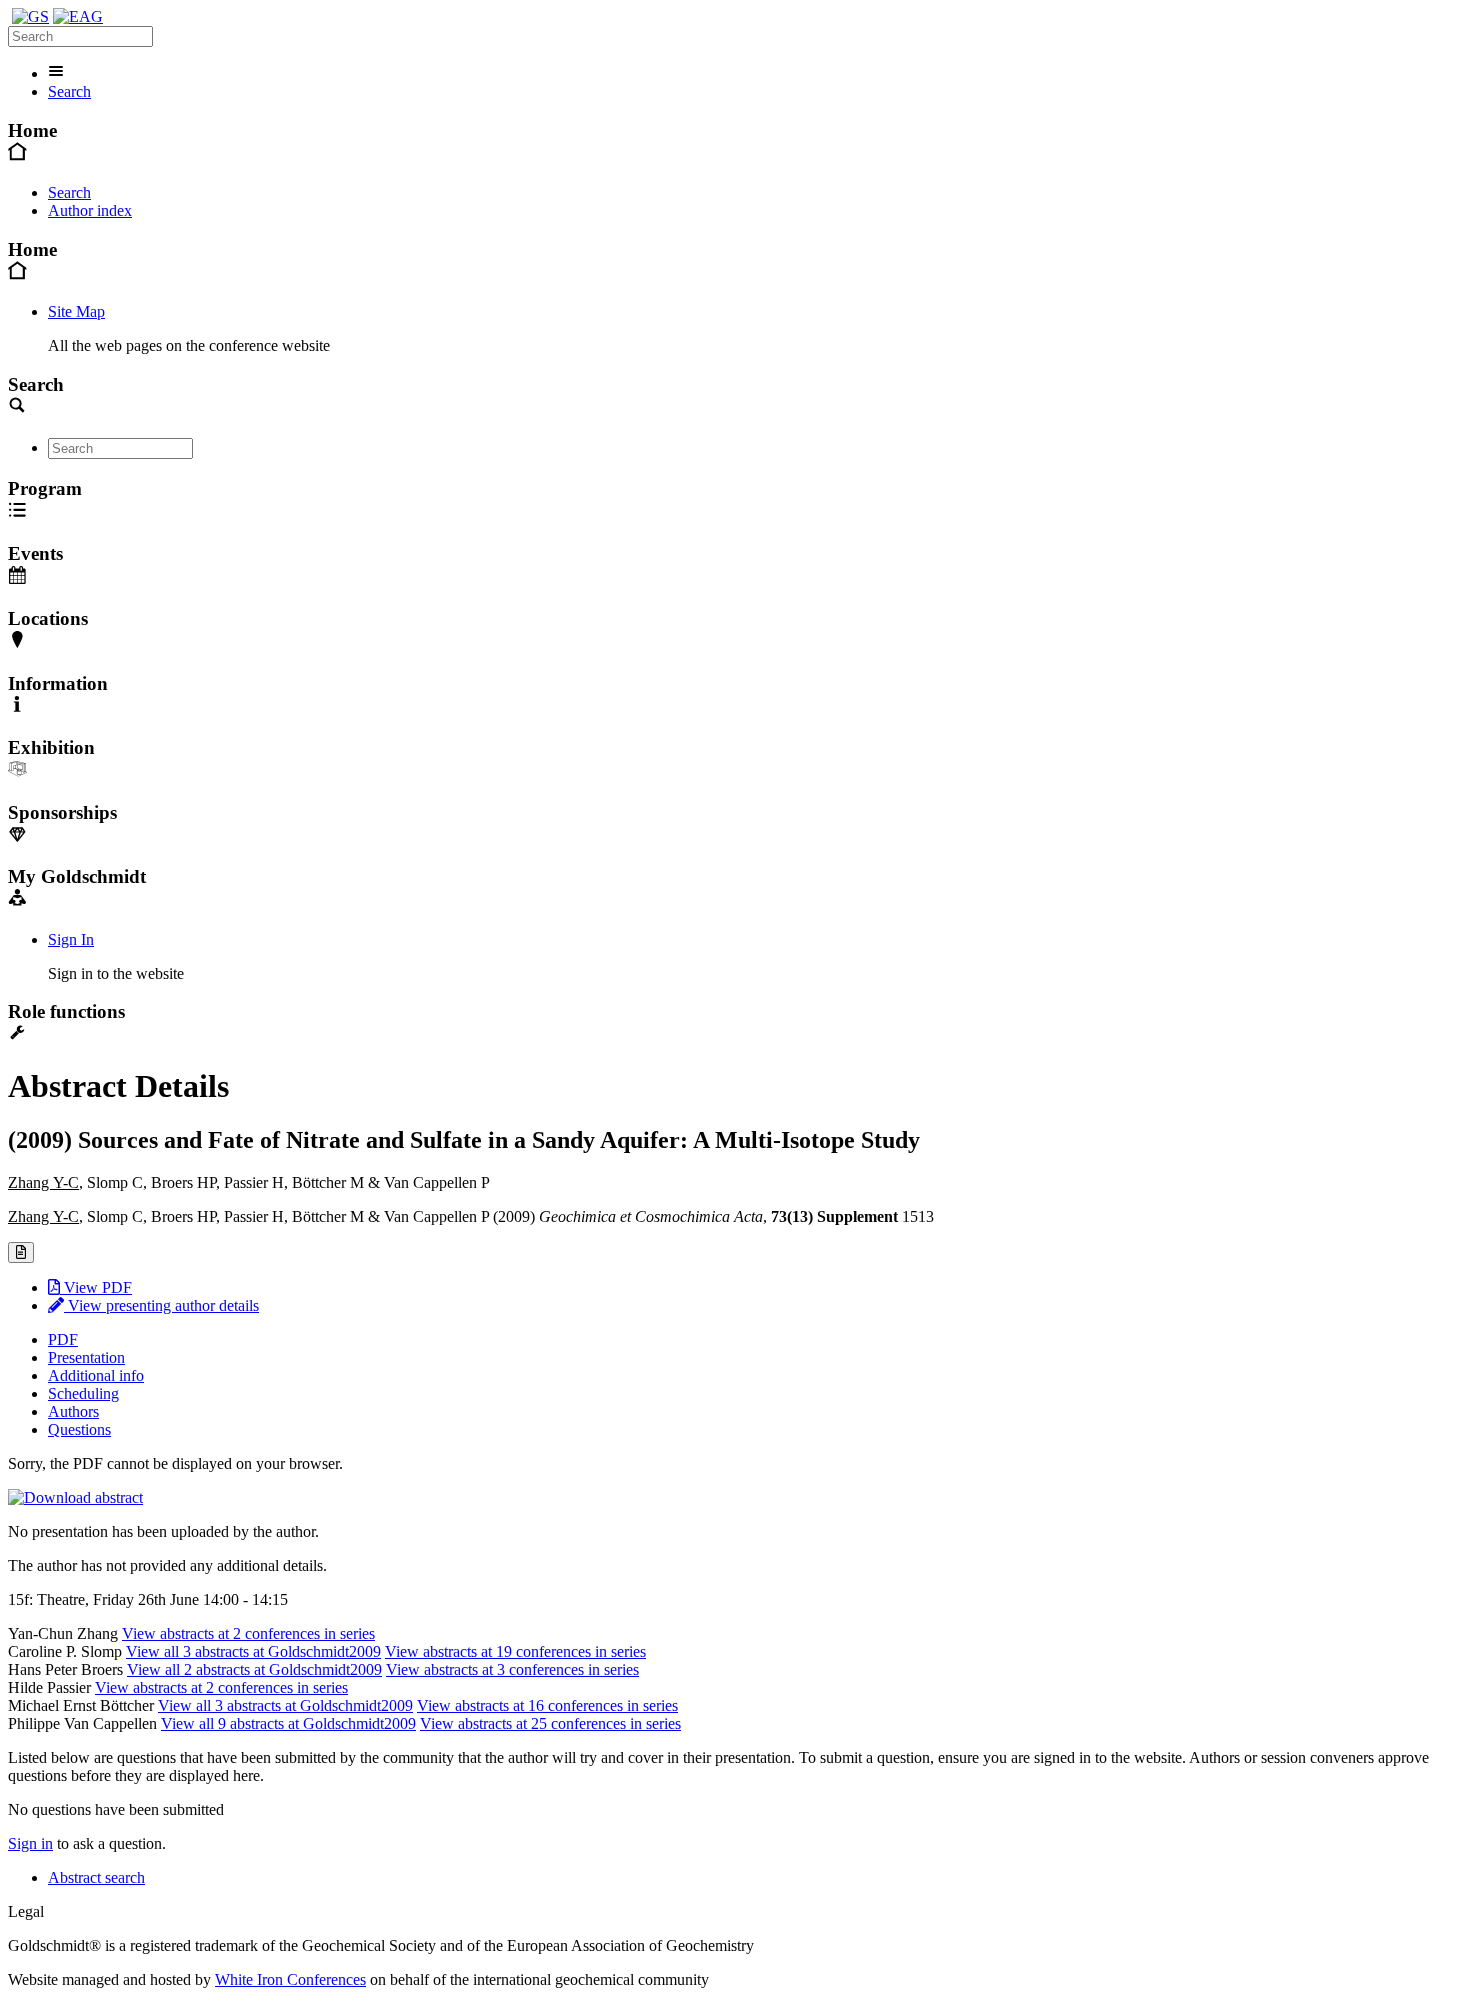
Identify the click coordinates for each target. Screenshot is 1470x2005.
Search (69, 91)
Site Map (76, 311)
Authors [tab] (73, 1411)
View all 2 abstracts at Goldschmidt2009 (254, 1669)
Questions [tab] (79, 1429)
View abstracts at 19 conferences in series (515, 1651)
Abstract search (96, 1877)
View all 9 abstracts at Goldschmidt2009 (288, 1723)
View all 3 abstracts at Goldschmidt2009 (253, 1651)
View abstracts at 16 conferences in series (547, 1705)
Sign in (30, 1843)
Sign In (71, 939)
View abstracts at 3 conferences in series (512, 1669)
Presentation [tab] (86, 1357)
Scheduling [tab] (83, 1393)
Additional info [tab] (96, 1375)
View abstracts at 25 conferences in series (550, 1723)
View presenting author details (161, 1305)
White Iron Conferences (290, 1979)
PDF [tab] (63, 1339)
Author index (90, 210)
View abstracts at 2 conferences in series (248, 1633)
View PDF (96, 1287)
